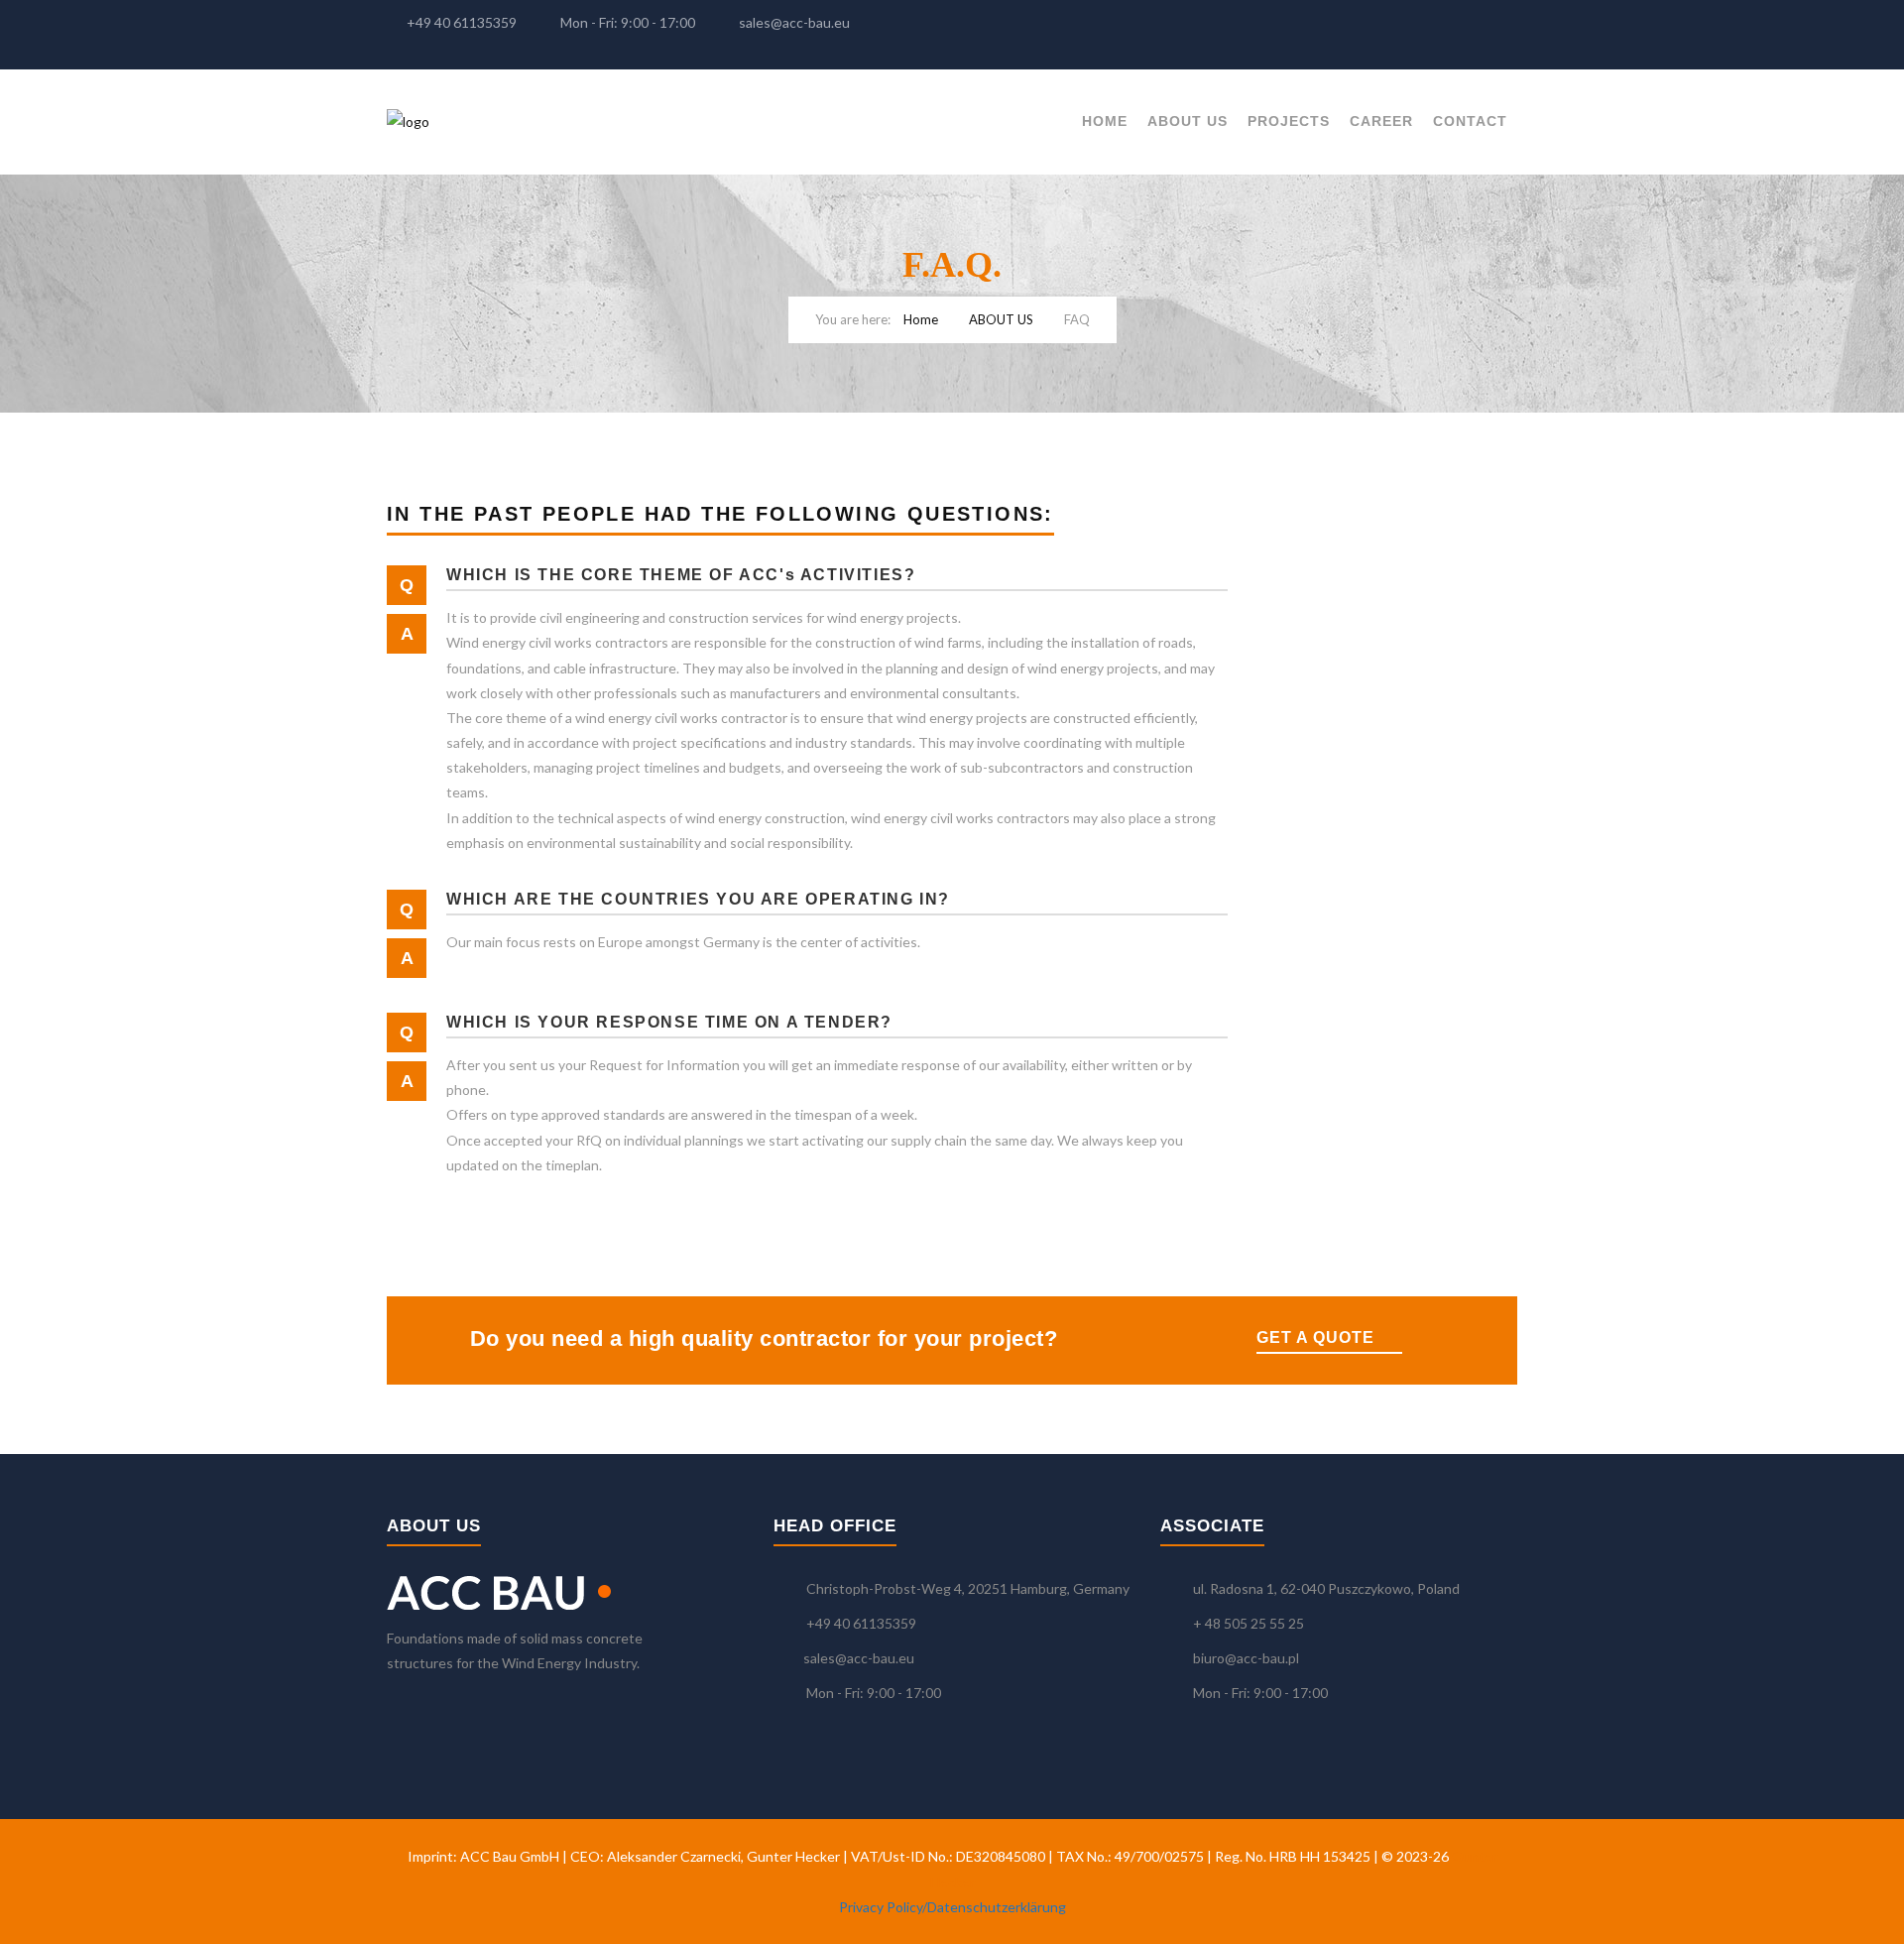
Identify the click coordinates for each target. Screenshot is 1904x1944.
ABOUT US (1188, 121)
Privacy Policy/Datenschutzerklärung (952, 1907)
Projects (1289, 121)
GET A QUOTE (1315, 1337)
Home (1105, 121)
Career (1381, 121)
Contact (1470, 121)
